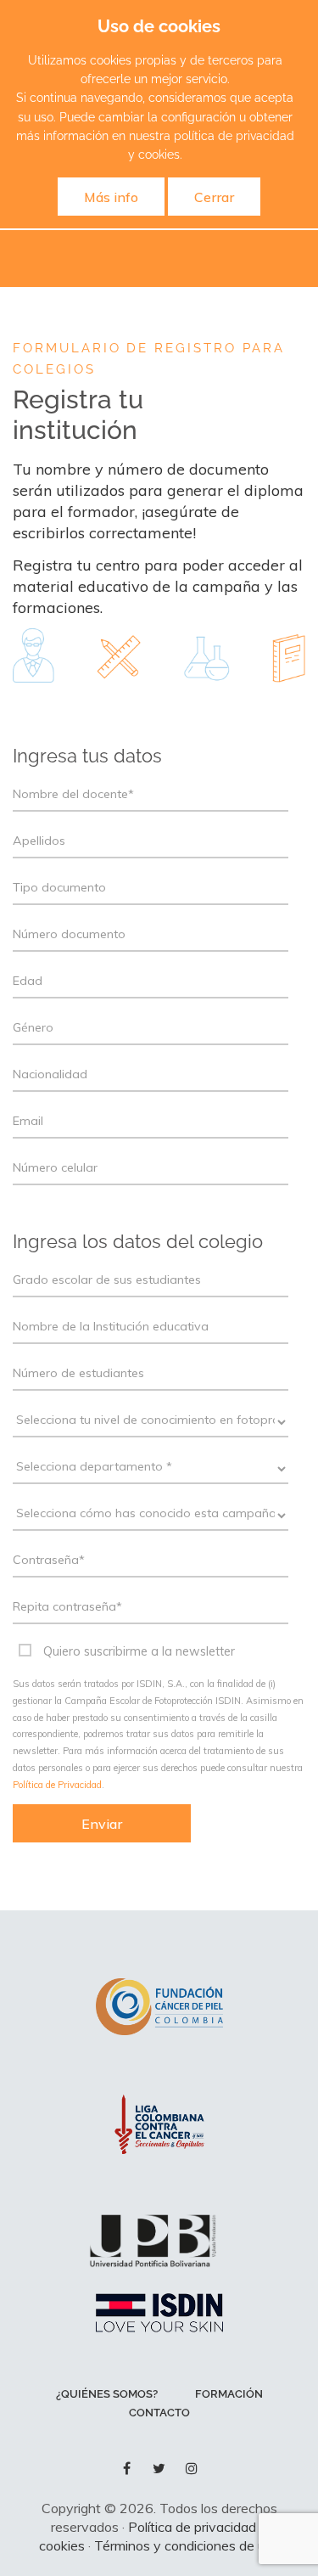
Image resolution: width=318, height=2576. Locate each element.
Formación (229, 2394)
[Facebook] (127, 2468)
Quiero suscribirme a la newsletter (139, 1651)
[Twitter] (159, 2468)
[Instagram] (192, 2468)
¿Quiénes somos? (107, 2394)
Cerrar (214, 197)
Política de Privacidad (57, 1785)
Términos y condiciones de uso (187, 2545)
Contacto (159, 2413)
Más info (111, 197)
